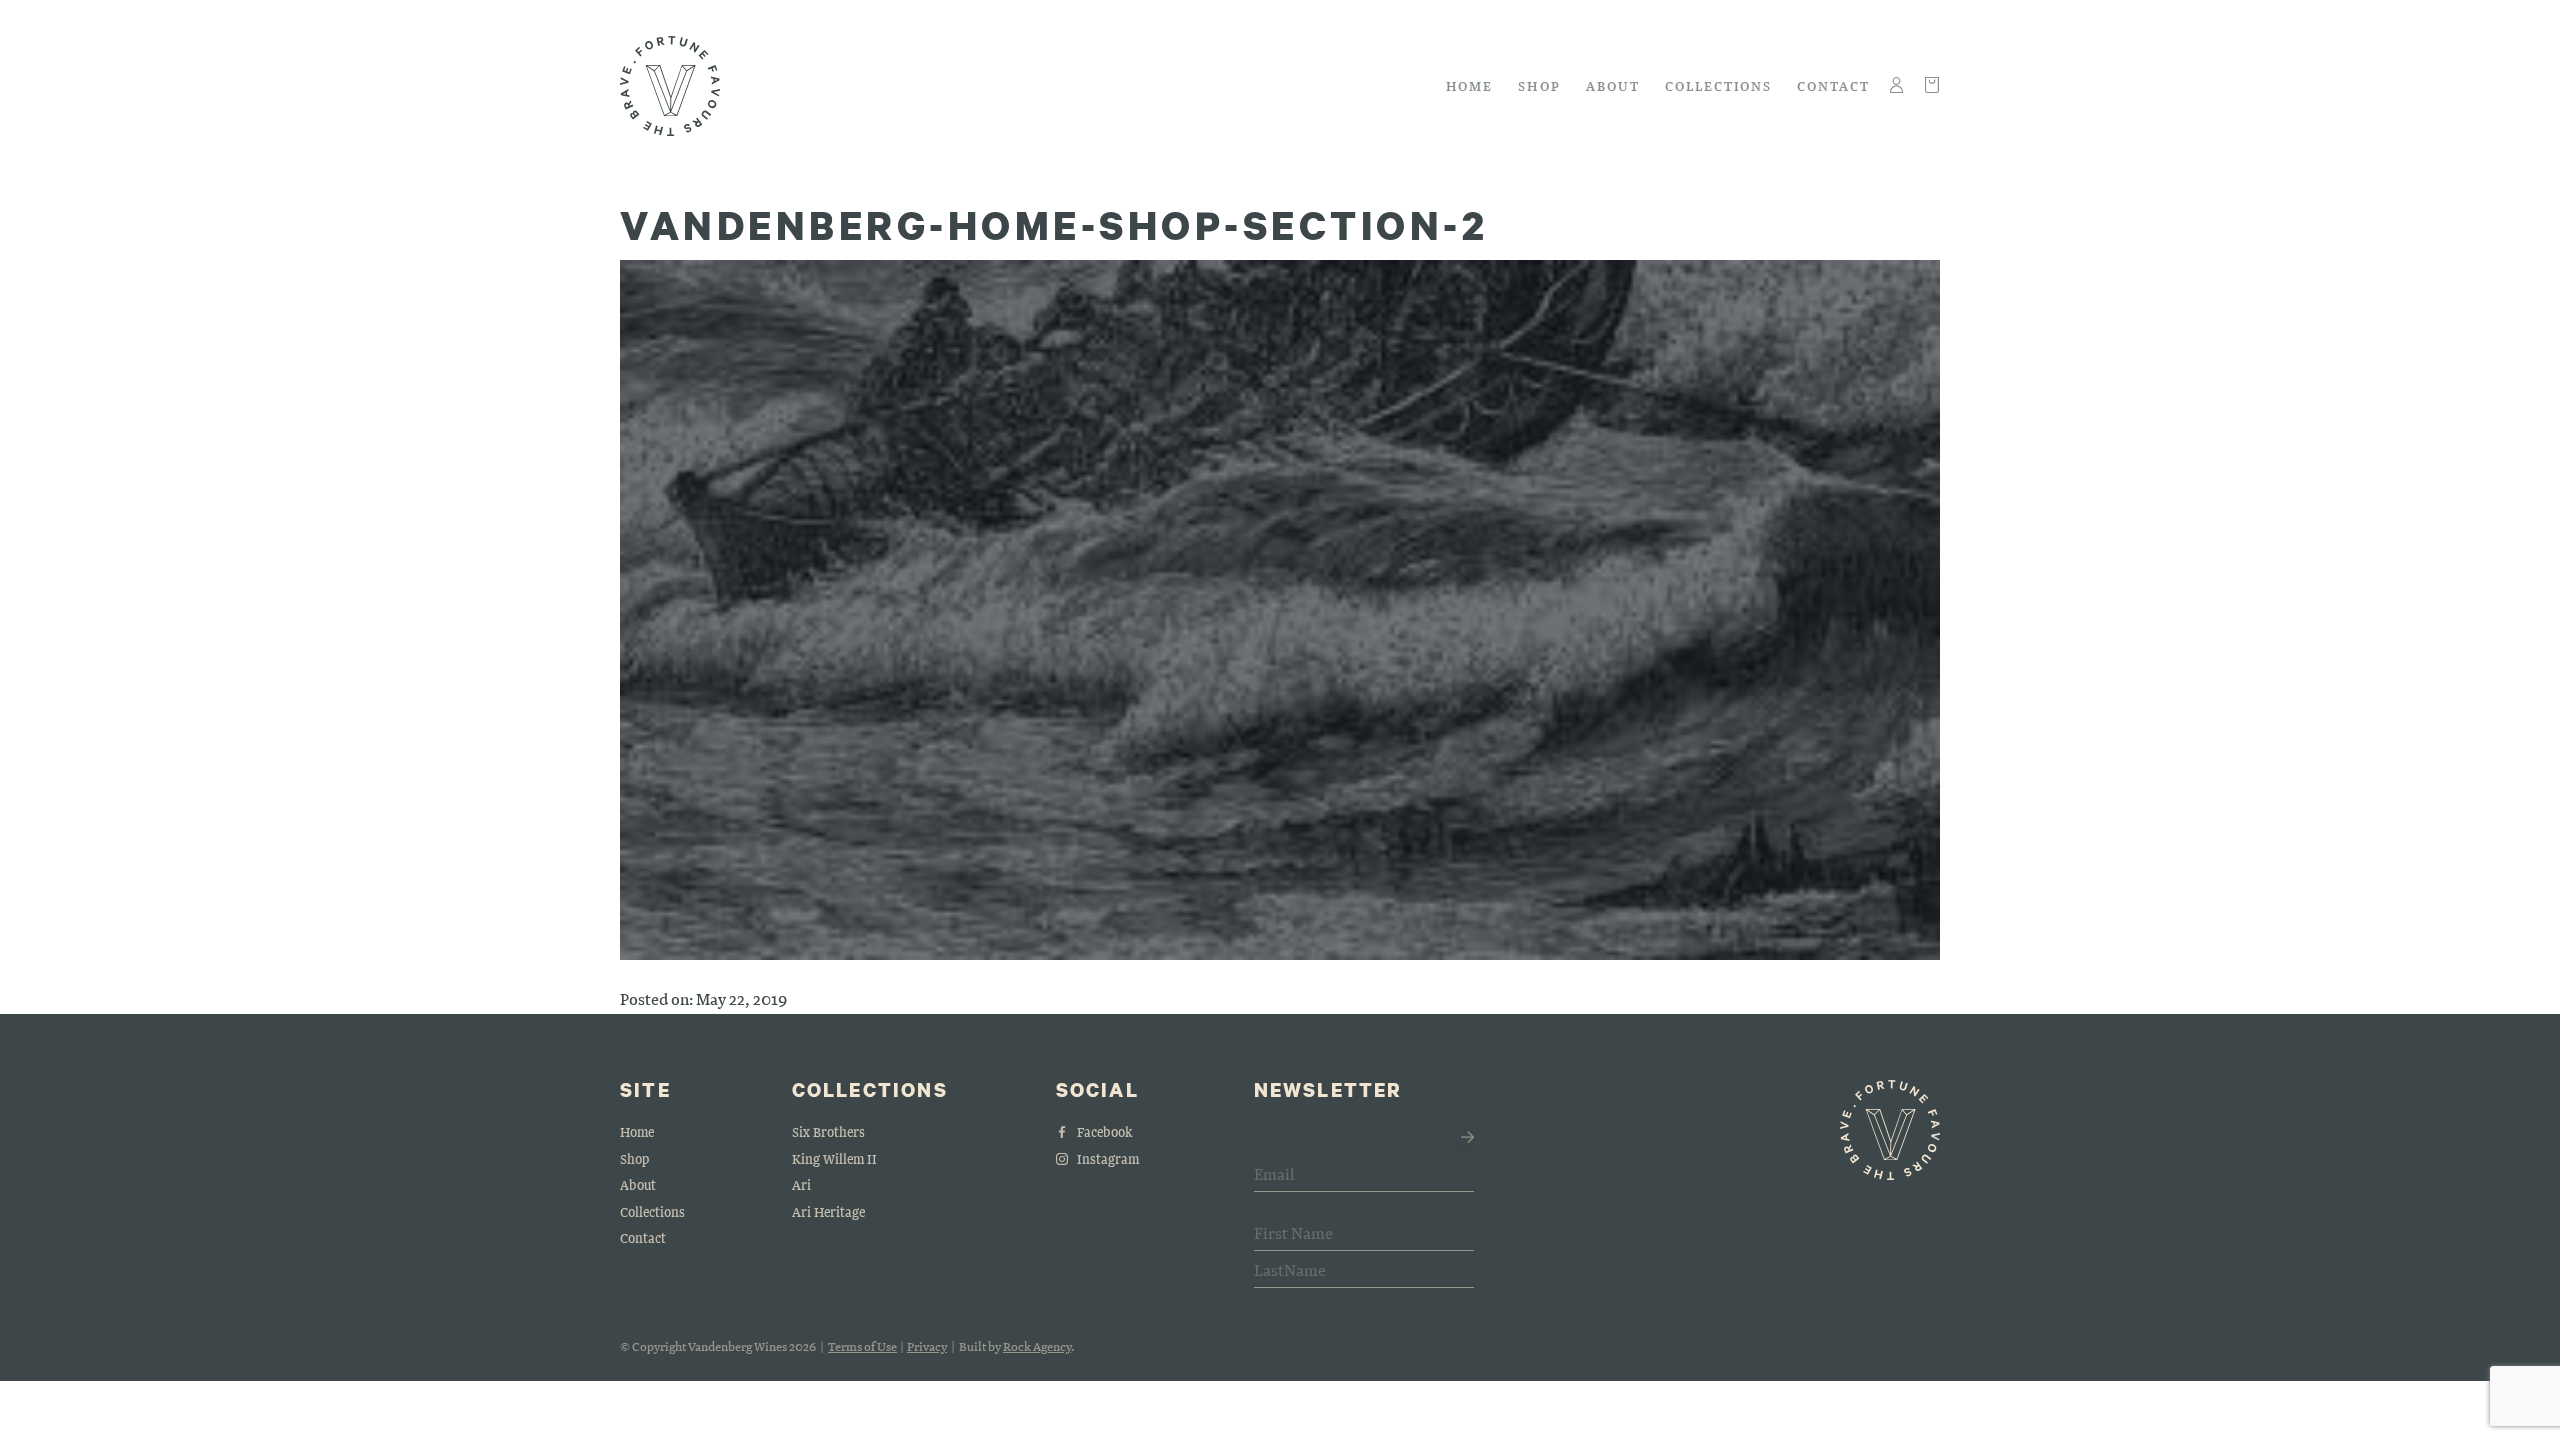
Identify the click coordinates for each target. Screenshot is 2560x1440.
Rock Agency (1037, 1346)
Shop (1539, 85)
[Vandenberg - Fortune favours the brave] (670, 86)
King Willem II (834, 1158)
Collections (1718, 85)
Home (1470, 85)
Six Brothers (828, 1131)
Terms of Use (862, 1346)
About (1613, 85)
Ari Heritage (828, 1211)
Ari (801, 1184)
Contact (1833, 85)
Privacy (927, 1346)
